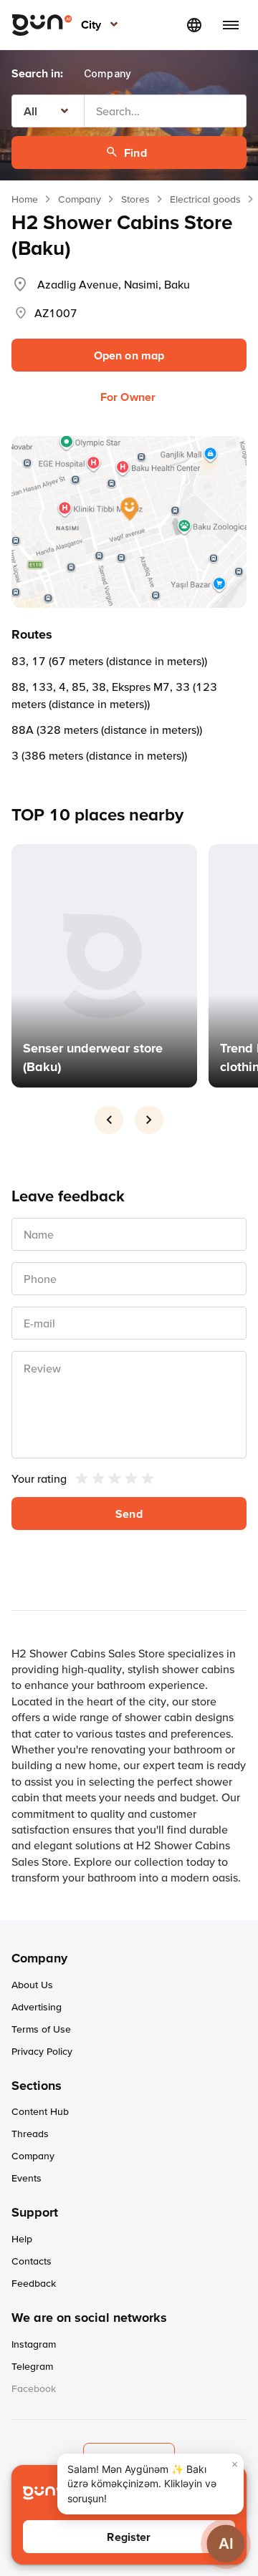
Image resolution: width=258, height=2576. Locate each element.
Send (129, 1514)
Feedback (34, 2283)
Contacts (32, 2261)
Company (80, 199)
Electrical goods (205, 199)
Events (27, 2178)
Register (129, 2537)
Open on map (129, 355)
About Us (32, 1985)
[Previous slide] (109, 1120)
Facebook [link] (34, 2388)
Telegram (32, 2366)
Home (25, 199)
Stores (135, 199)
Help (22, 2239)
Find (135, 152)
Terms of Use (41, 2029)
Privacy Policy (42, 2051)
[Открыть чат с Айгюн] (225, 2543)
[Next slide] (149, 1120)
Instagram (34, 2344)
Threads (30, 2134)
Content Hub (40, 2111)
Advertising (37, 2007)
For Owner (128, 397)
